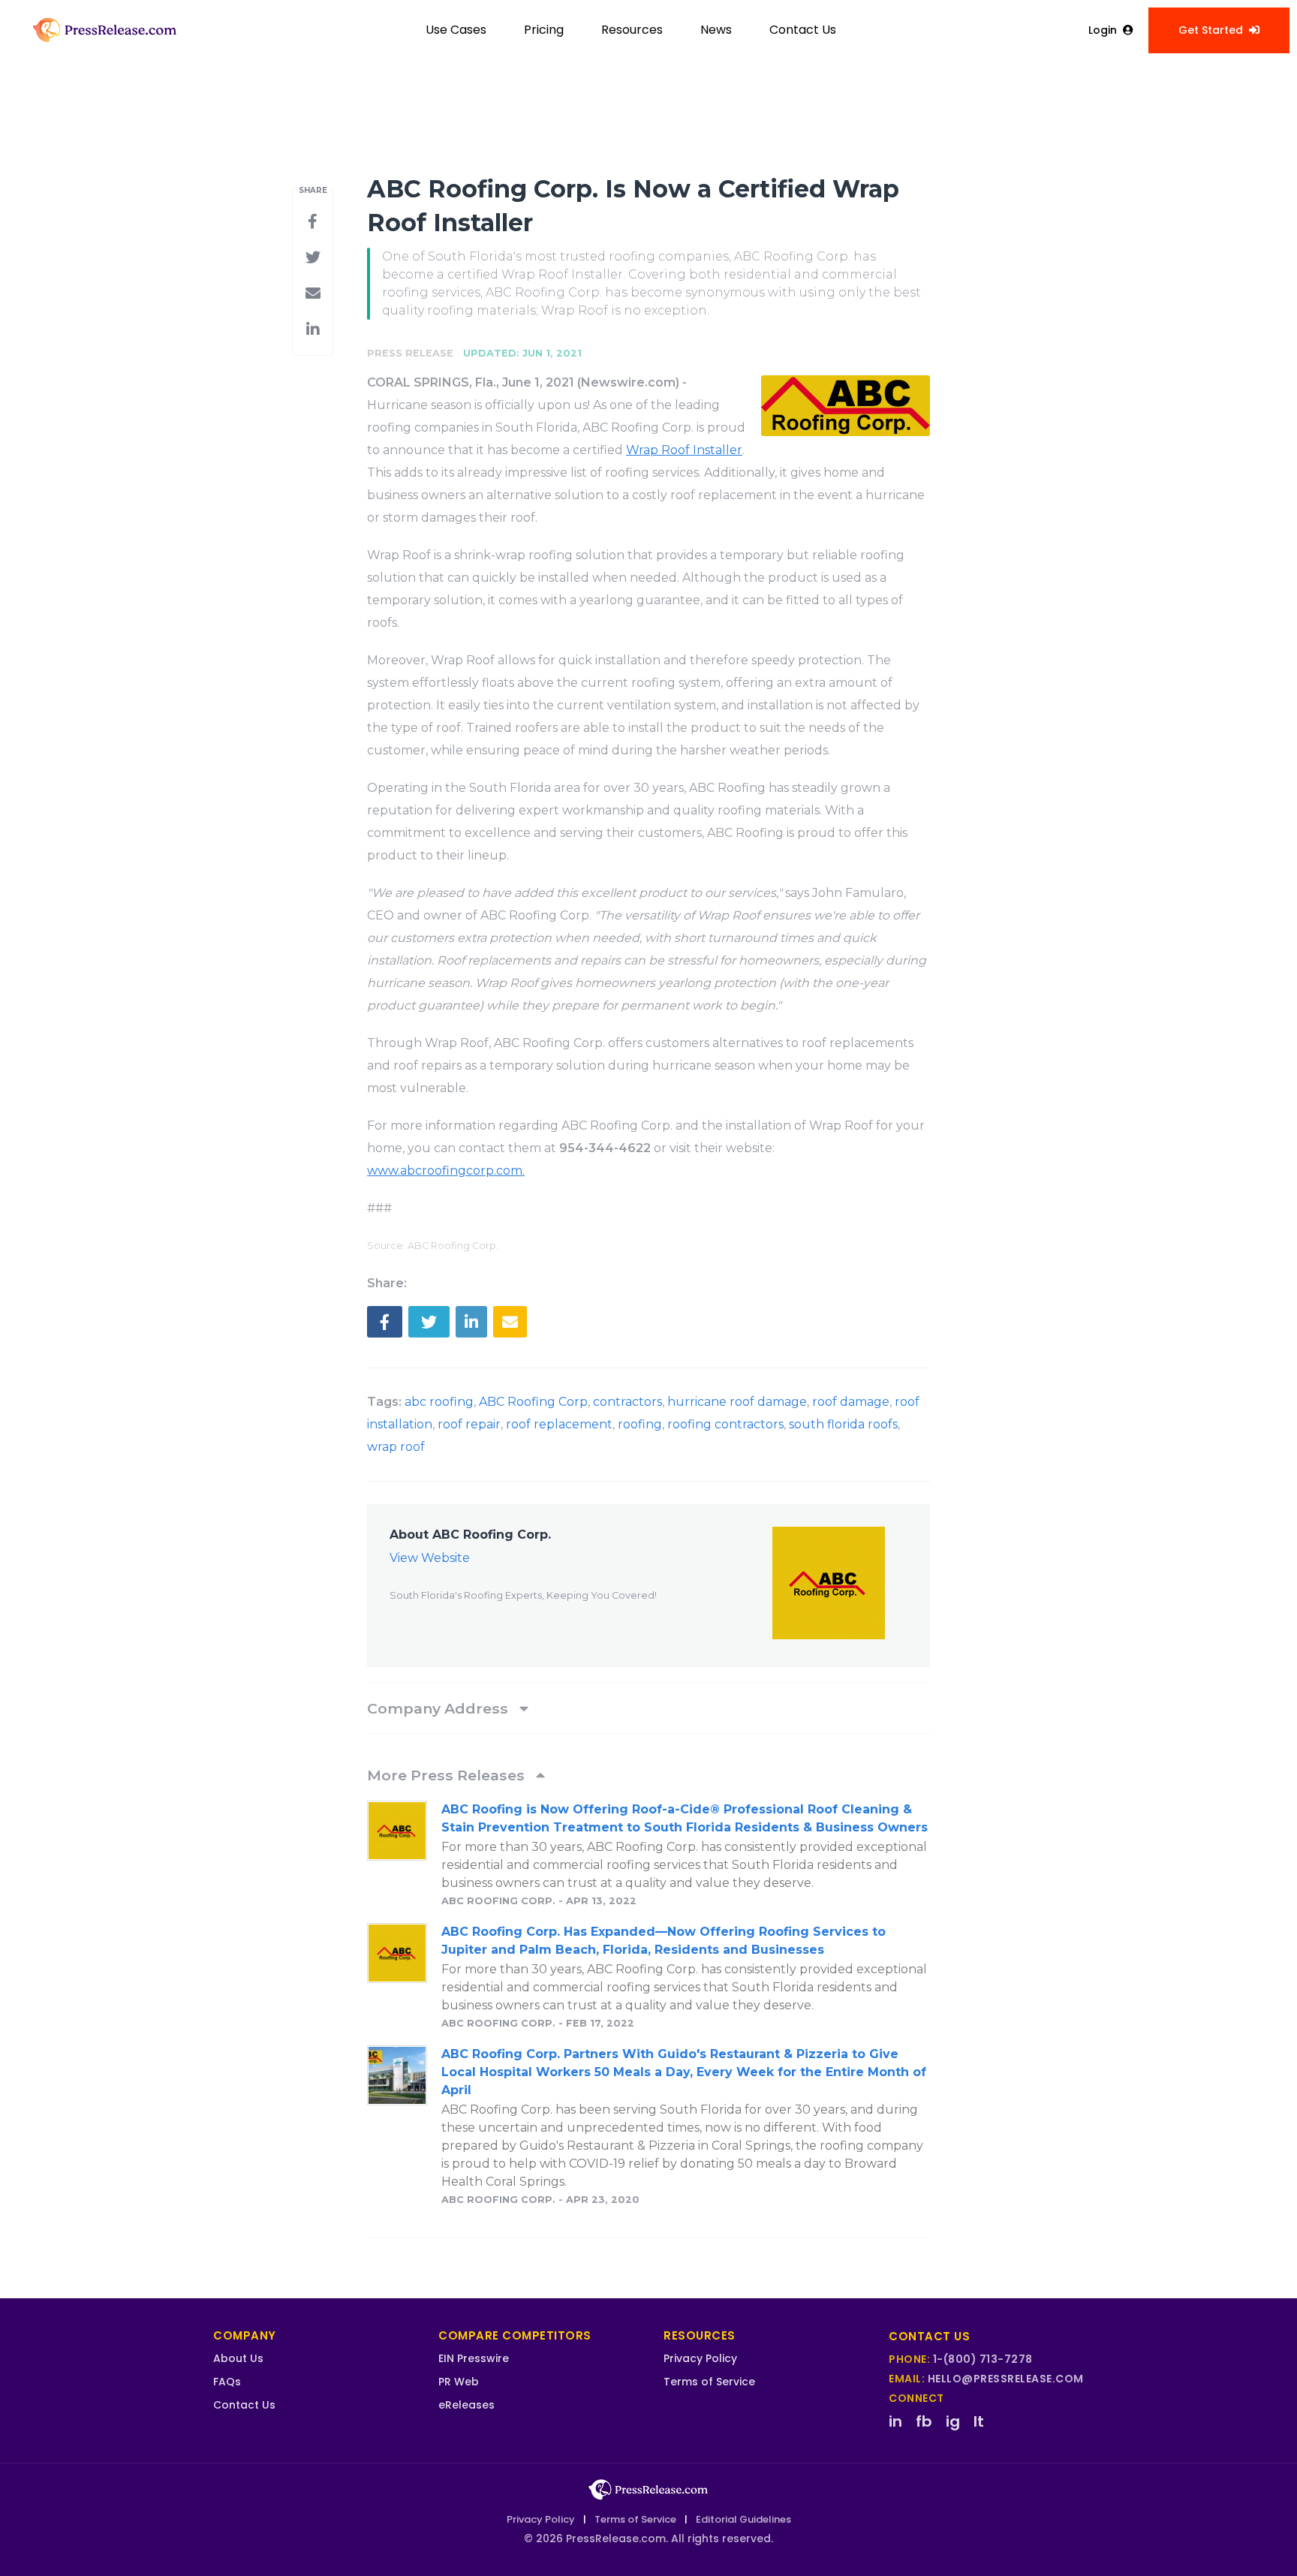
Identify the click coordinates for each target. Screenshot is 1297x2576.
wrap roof (396, 1447)
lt (979, 2421)
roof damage (851, 1402)
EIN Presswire (474, 2358)
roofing (640, 1424)
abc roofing (439, 1402)
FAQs (227, 2382)
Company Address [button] (439, 1708)
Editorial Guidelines (743, 2519)
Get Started (1211, 30)
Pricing (544, 30)
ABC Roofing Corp (533, 1402)
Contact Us (803, 30)
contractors (627, 1402)
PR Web (459, 2382)
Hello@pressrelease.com (1006, 2379)
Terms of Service (709, 2382)
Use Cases (456, 30)
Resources (632, 30)
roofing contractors (725, 1424)
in (895, 2421)
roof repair (469, 1424)
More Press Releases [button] (448, 1775)
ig (953, 2421)
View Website (430, 1558)
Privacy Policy (700, 2358)
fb (924, 2421)
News (716, 30)
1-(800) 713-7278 (983, 2359)
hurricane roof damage (737, 1402)
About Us (238, 2358)
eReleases (466, 2405)
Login (1103, 30)
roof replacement (559, 1424)
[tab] (648, 1708)
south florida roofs (843, 1424)
